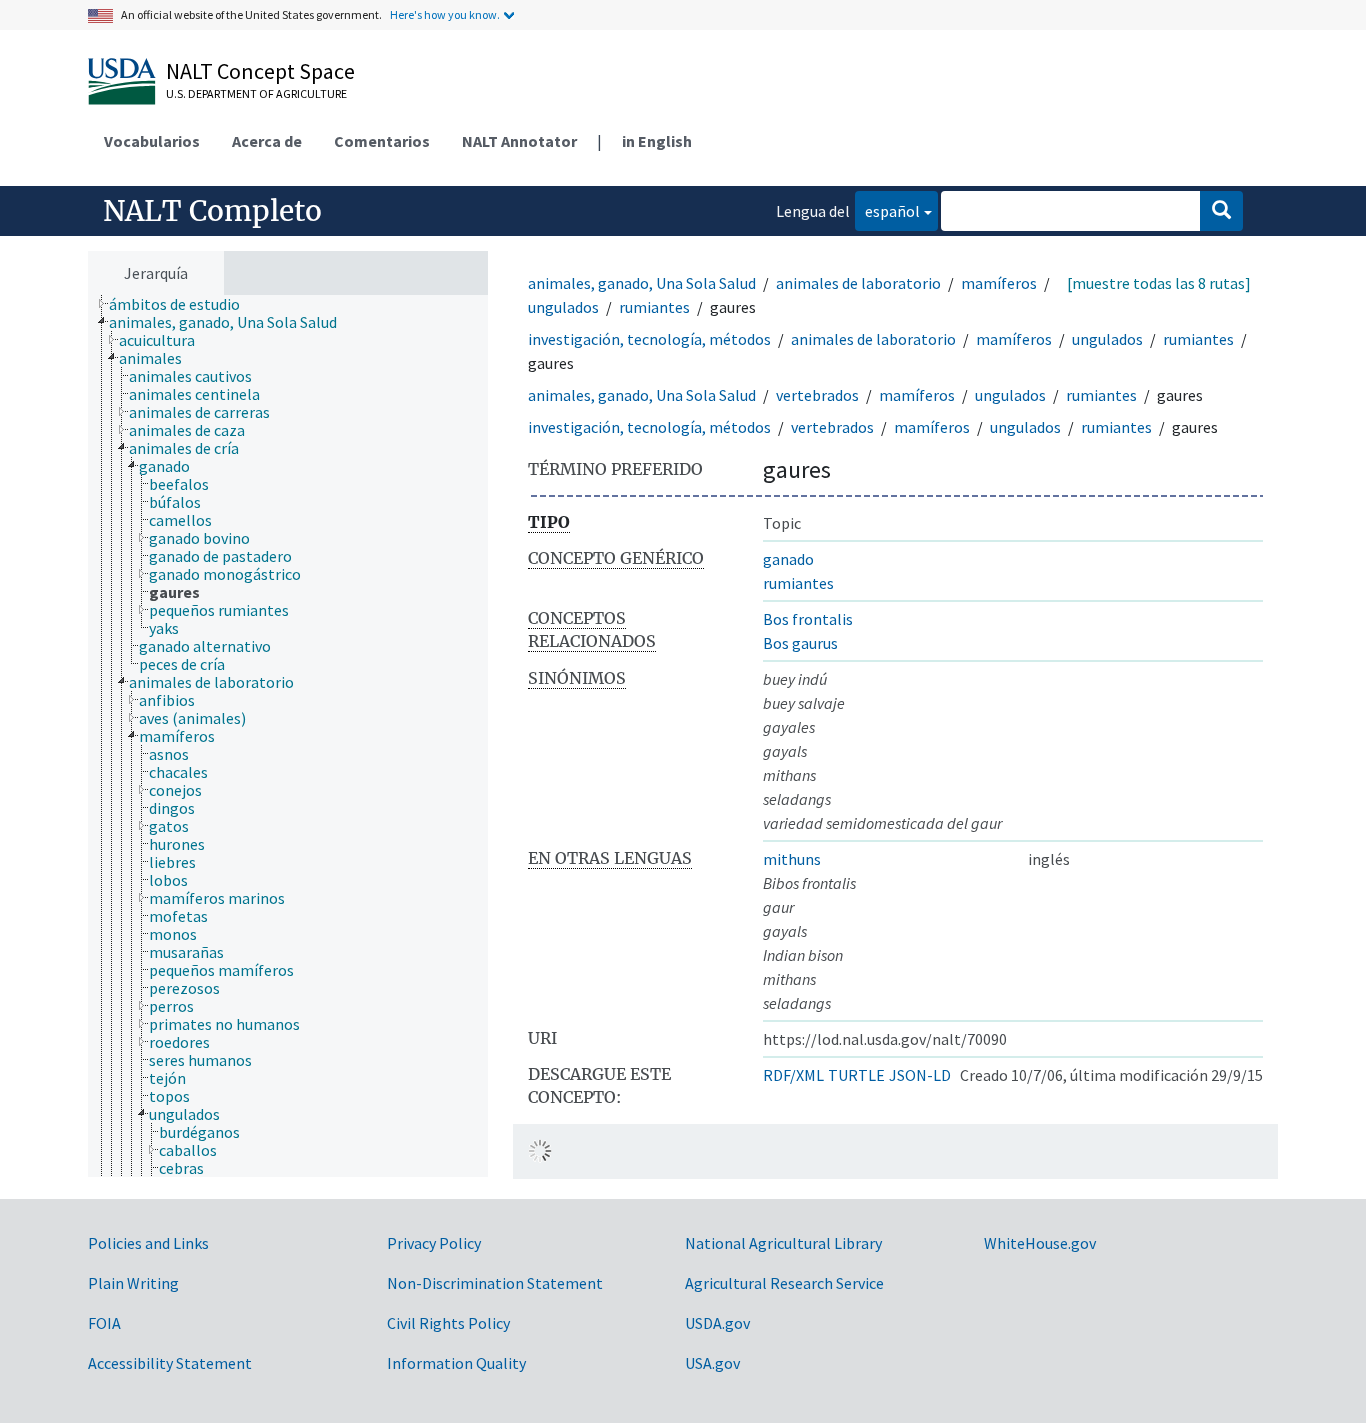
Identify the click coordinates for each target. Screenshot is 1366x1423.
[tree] (288, 736)
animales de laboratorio (858, 283)
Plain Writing (133, 1283)
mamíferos (999, 283)
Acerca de (267, 141)
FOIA (104, 1323)
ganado (788, 559)
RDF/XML (793, 1075)
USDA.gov (717, 1323)
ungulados (563, 307)
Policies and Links (148, 1243)
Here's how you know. (445, 14)
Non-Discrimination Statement (495, 1283)
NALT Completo (212, 211)
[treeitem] (183, 304)
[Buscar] (1221, 211)
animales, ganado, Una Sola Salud (642, 283)
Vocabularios (152, 141)
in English (657, 141)
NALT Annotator (519, 141)
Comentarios (382, 141)
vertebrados (817, 395)
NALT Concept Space (260, 71)
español (887, 210)
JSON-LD (920, 1075)
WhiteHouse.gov (1040, 1243)
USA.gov (712, 1363)
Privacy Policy (434, 1243)
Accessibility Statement (170, 1363)
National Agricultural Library (783, 1243)
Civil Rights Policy (448, 1323)
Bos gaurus (800, 643)
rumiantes (654, 307)
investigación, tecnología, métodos (649, 339)
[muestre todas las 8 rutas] (1159, 283)
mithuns (792, 859)
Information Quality (456, 1363)
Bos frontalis (808, 619)
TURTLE (856, 1075)
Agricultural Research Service (784, 1283)
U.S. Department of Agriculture (256, 93)
